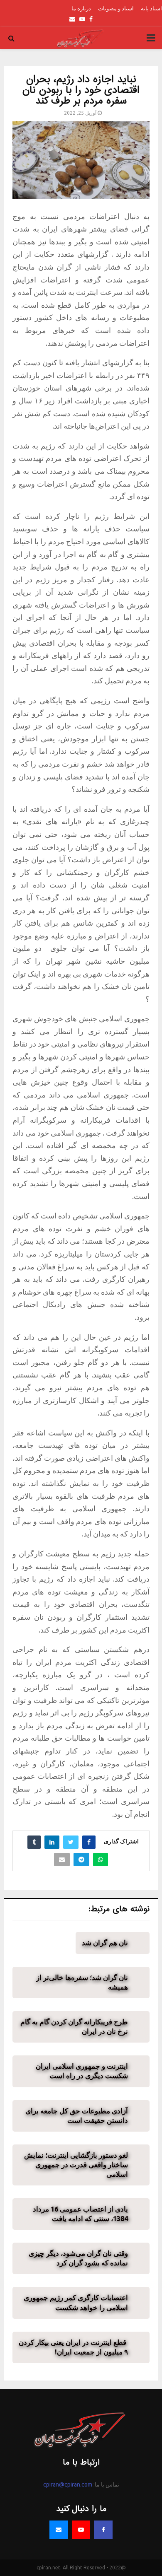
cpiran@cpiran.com (68, 2484)
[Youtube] (81, 2530)
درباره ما (81, 8)
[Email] (59, 2530)
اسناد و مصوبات (116, 8)
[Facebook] (103, 2530)
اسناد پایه (151, 8)
